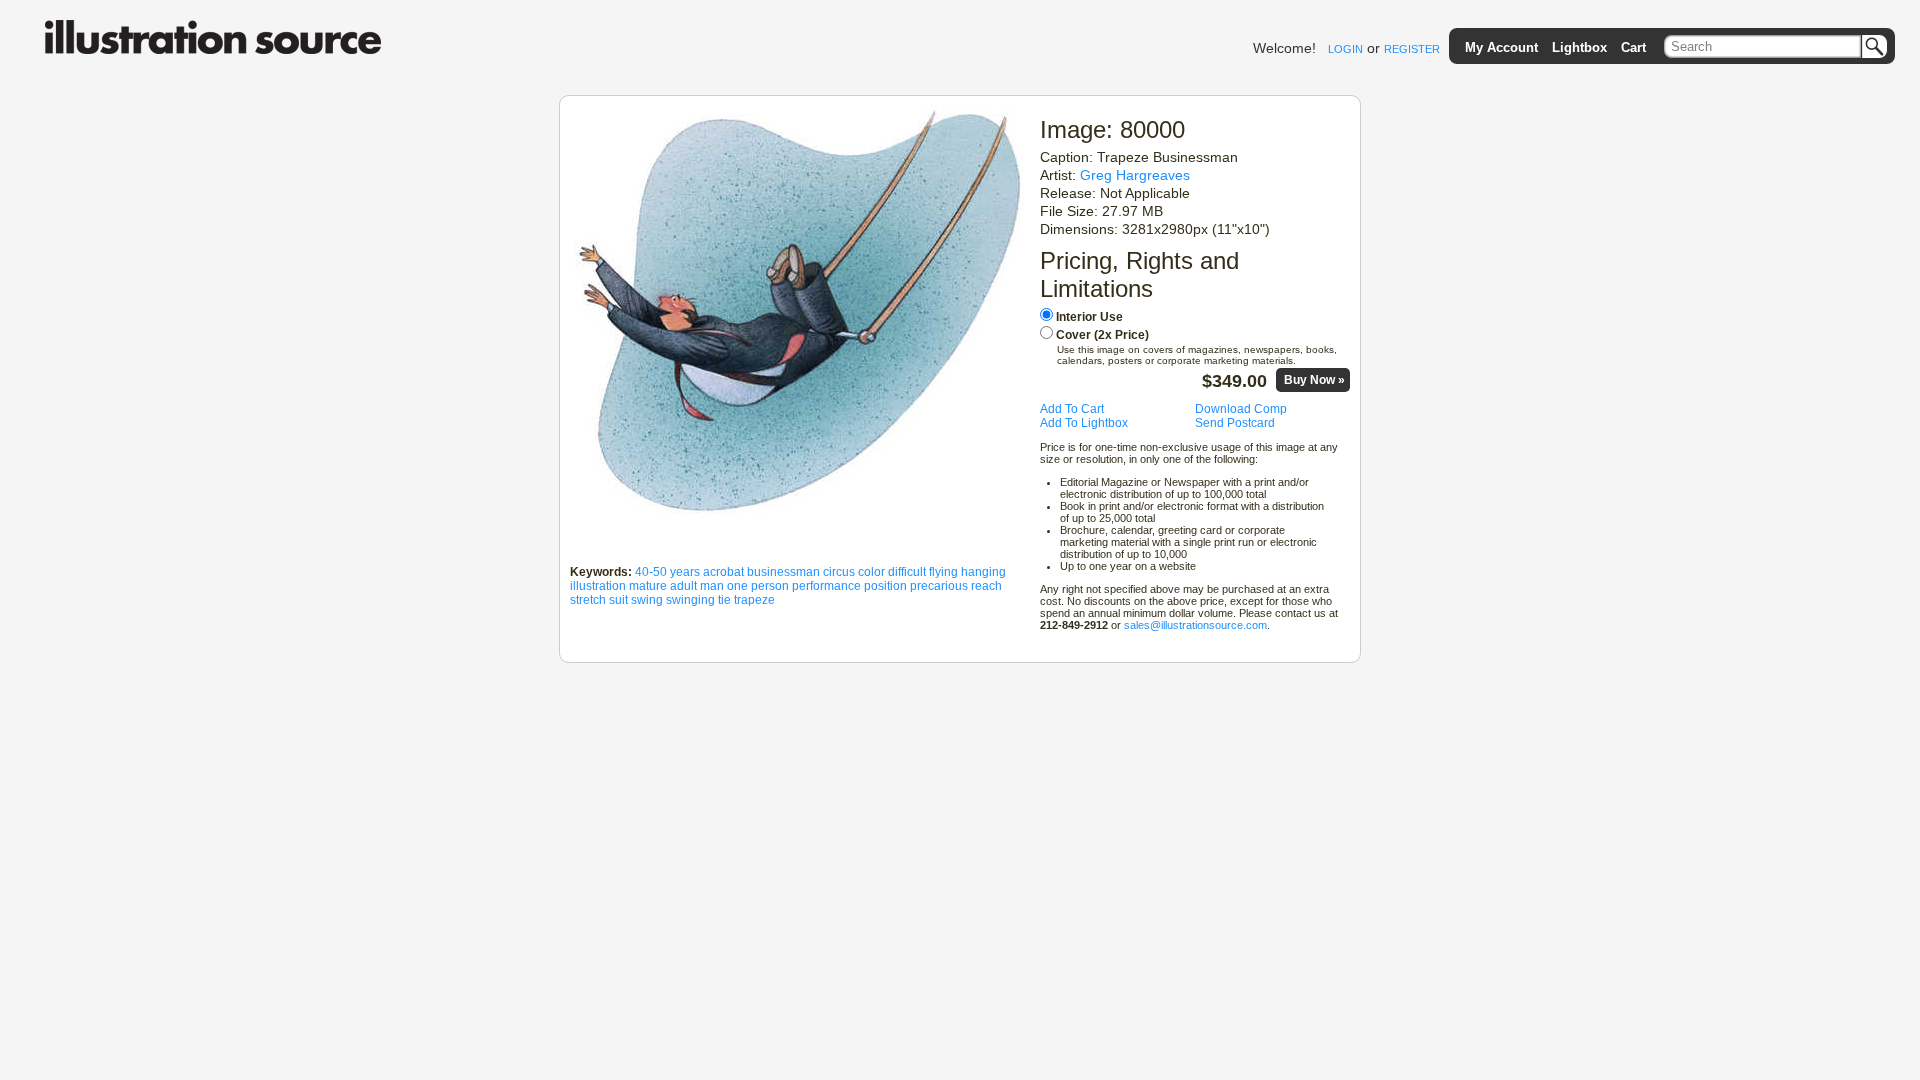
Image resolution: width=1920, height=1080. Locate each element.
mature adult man (676, 586)
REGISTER (1412, 49)
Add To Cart (1072, 409)
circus (839, 572)
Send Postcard (1235, 423)
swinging (690, 600)
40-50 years (667, 572)
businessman (783, 572)
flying (943, 572)
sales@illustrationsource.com (1195, 625)
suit (618, 600)
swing (647, 600)
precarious (939, 586)
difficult (907, 572)
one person (758, 586)
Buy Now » (1314, 380)
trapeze (754, 600)
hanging (983, 572)
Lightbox (1579, 47)
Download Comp (1241, 409)
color (871, 572)
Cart (1633, 47)
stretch (588, 600)
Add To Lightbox (1084, 423)
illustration (598, 586)
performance (826, 586)
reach (986, 586)
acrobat (723, 572)
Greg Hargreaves (1135, 175)
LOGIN (1345, 49)
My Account (1501, 47)
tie (724, 600)
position (885, 586)
